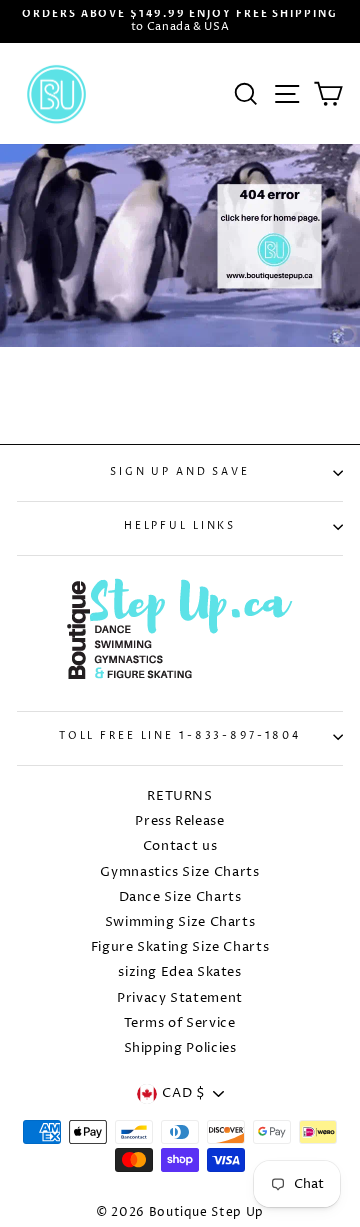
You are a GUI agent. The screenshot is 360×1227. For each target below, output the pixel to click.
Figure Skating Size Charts (180, 947)
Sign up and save (180, 472)
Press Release (179, 821)
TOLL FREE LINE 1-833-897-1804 (180, 736)
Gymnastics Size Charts (179, 872)
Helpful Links (180, 526)
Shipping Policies (180, 1048)
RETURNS (179, 796)
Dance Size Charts (180, 897)
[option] (180, 21)
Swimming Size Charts (180, 922)
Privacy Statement (180, 998)
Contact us (180, 846)
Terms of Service (179, 1023)
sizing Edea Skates (179, 972)
